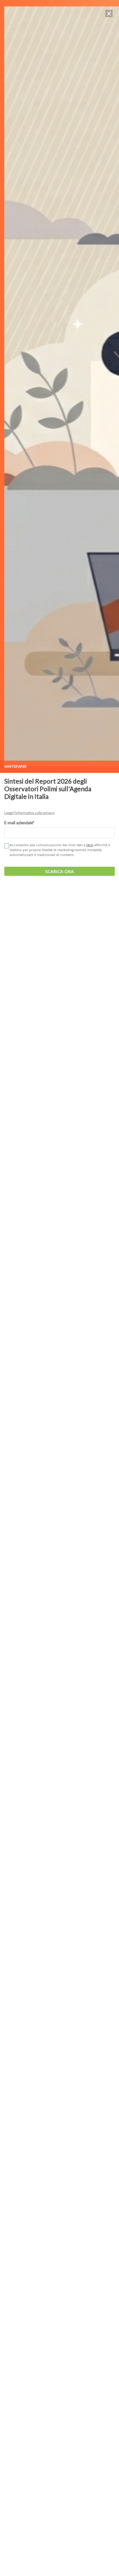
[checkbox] (6, 846)
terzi (90, 845)
